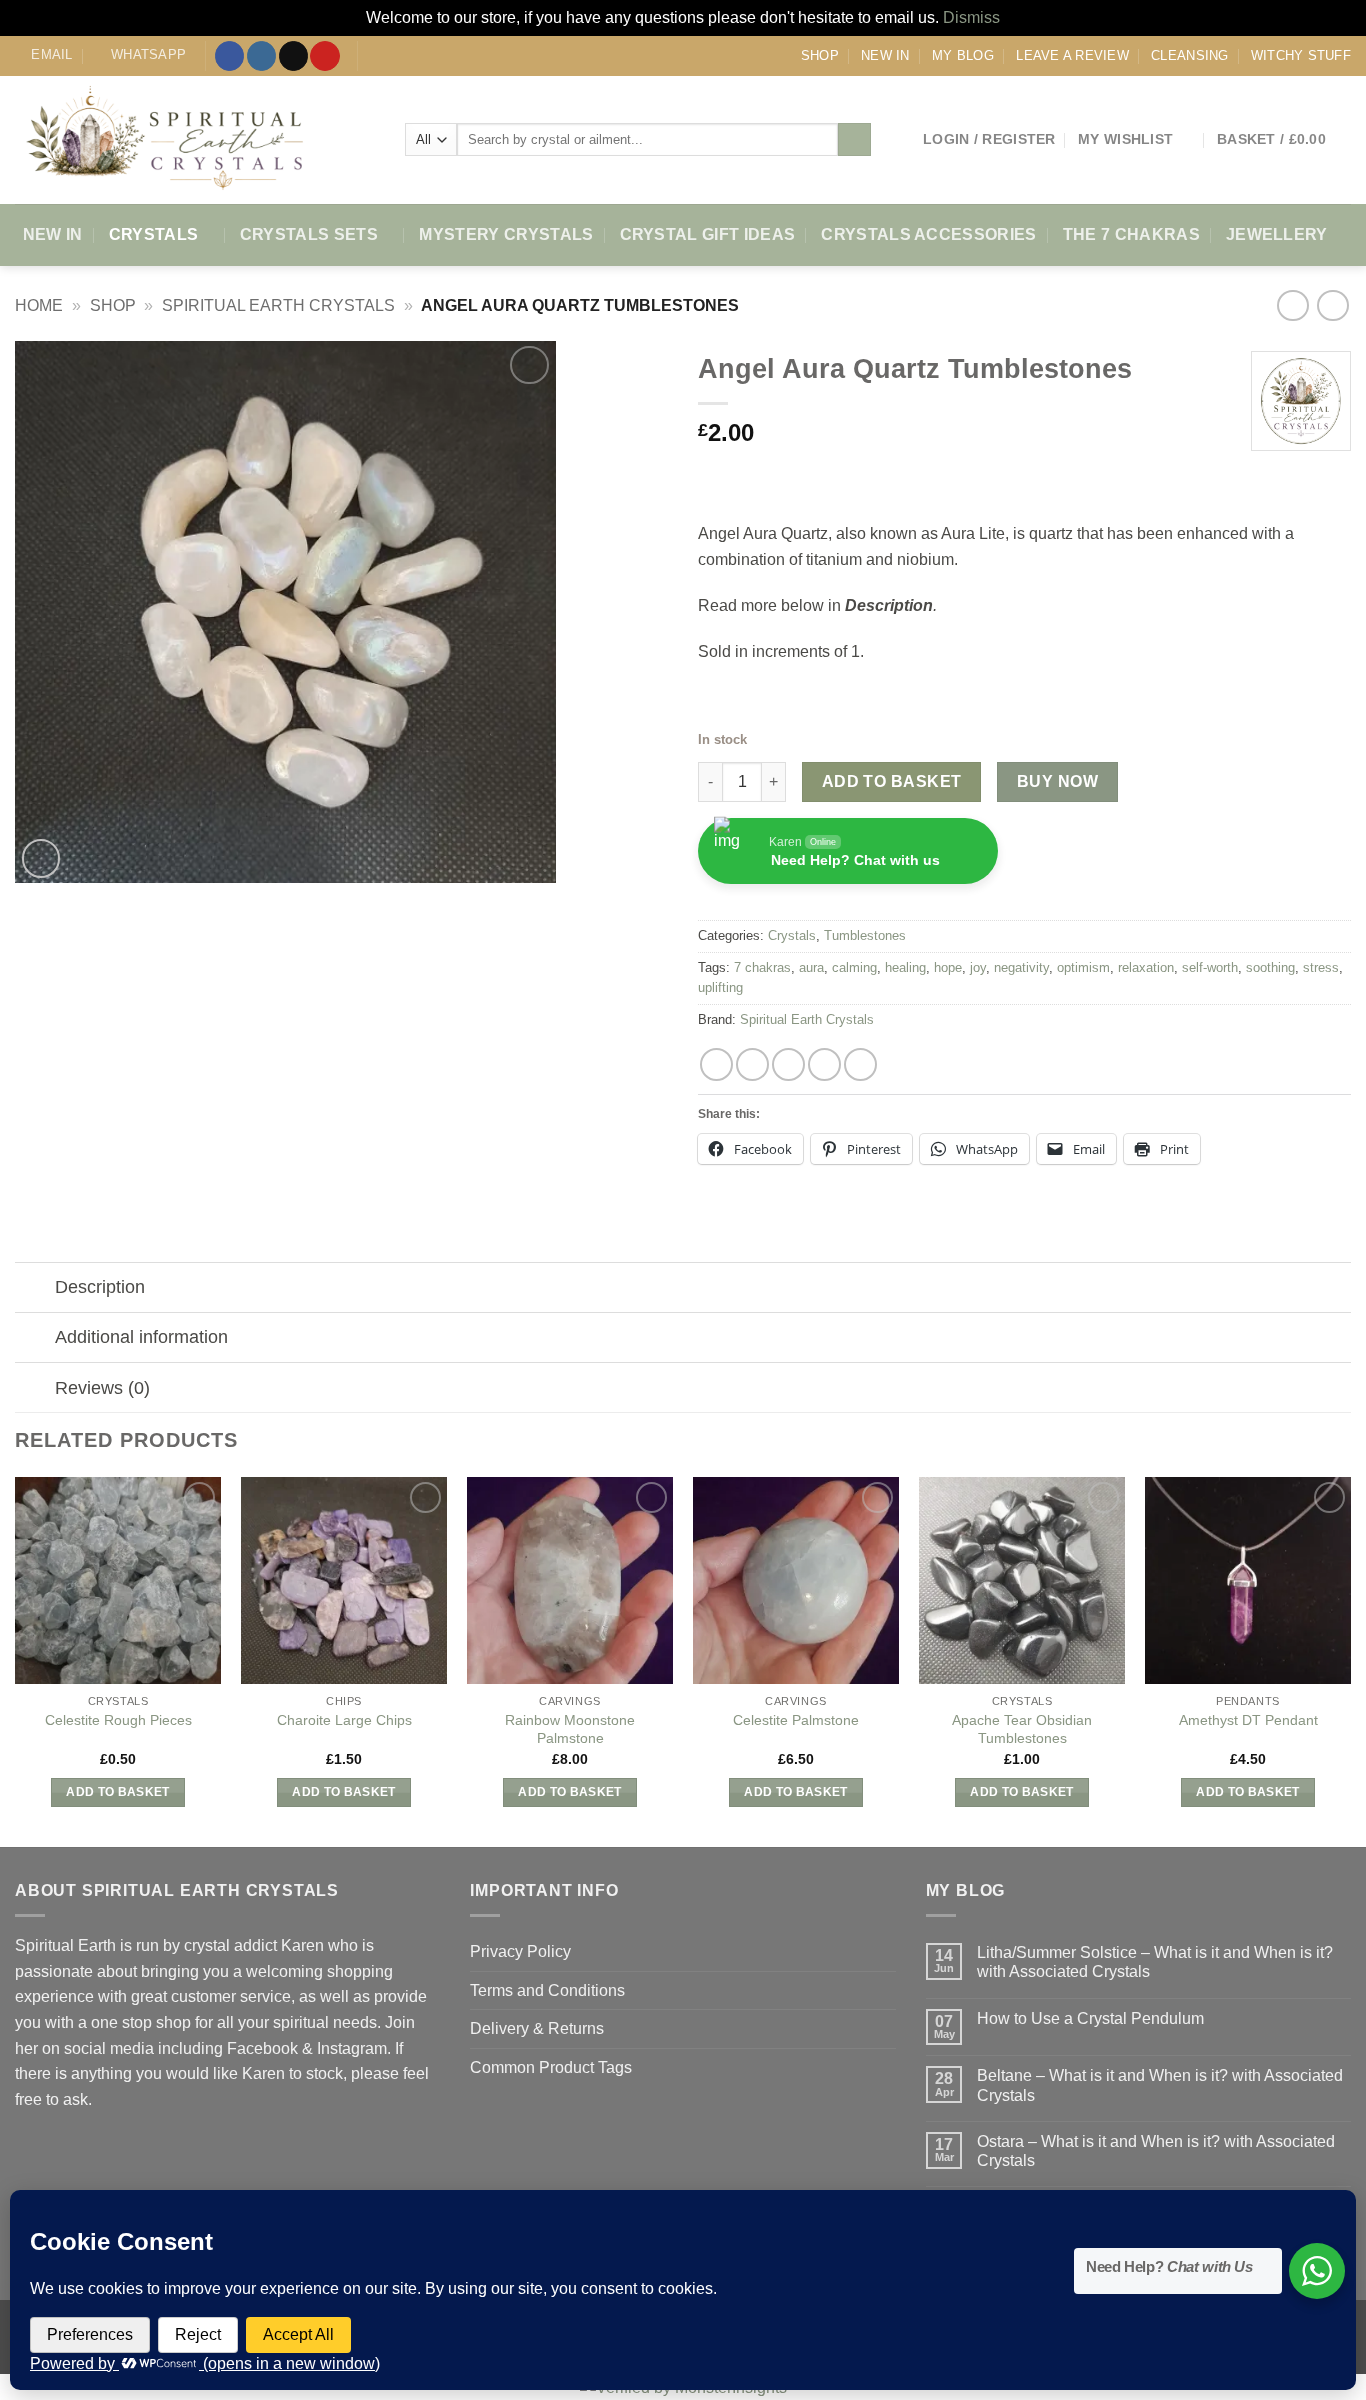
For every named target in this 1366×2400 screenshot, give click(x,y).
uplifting (720, 987)
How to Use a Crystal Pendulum (1090, 2018)
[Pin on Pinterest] (824, 1064)
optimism (1083, 967)
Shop (820, 55)
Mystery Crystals (506, 234)
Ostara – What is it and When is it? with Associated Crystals (1156, 2151)
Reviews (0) (102, 1388)
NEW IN (885, 55)
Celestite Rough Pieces (118, 1720)
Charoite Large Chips (344, 1720)
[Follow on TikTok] (293, 56)
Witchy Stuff (1301, 55)
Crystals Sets (309, 234)
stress (1321, 967)
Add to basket (892, 781)
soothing (1270, 967)
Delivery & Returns (537, 2028)
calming (854, 967)
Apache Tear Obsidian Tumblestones (1022, 1729)
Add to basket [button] (118, 1792)
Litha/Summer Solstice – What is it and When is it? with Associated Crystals (1155, 1962)
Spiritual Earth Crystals (278, 305)
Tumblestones (865, 935)
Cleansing (1189, 55)
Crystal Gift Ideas (708, 234)
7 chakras (762, 967)
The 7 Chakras (1131, 234)
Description (100, 1287)
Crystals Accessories (928, 234)
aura (811, 967)
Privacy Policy (520, 1951)
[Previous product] (1332, 305)
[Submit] (854, 140)
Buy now (1057, 781)
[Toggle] (34, 1289)
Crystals (154, 234)
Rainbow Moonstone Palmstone (570, 1729)
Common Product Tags (551, 2067)
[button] (989, 139)
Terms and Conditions (547, 1990)
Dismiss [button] (971, 17)
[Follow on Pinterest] (324, 56)
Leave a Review (1072, 55)
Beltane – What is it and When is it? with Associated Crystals (1160, 2085)
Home (39, 305)
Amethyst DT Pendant (1248, 1720)
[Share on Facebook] (716, 1064)
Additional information (141, 1337)
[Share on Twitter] (752, 1064)
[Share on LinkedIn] (860, 1064)
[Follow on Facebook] (229, 56)
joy (978, 967)
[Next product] (1292, 305)
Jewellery (1277, 234)
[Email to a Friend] (788, 1064)
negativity (1021, 967)
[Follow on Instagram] (261, 56)
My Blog (963, 55)
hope (948, 967)
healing (905, 967)
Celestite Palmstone (796, 1720)
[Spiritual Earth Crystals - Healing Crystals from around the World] (195, 140)
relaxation (1146, 967)
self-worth (1210, 967)
